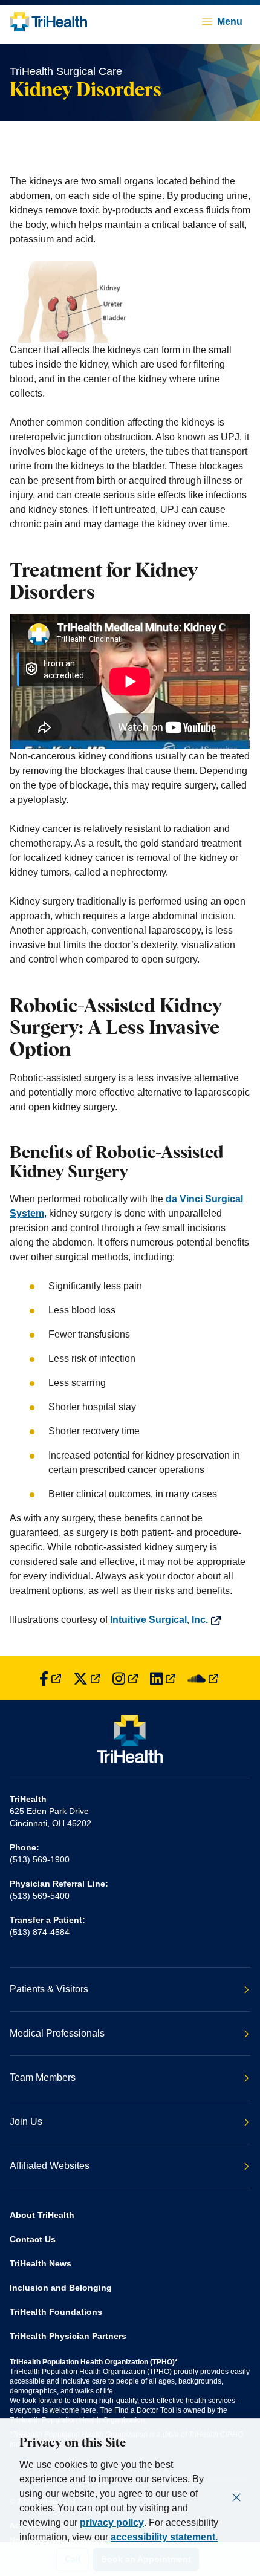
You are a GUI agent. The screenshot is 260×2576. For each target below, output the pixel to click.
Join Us (26, 2122)
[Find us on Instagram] (125, 1678)
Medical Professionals (57, 2033)
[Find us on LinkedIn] (163, 1678)
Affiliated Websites (50, 2166)
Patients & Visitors (49, 1989)
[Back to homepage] (48, 22)
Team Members (43, 2077)
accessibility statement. (164, 2537)
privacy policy (112, 2522)
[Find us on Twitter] (87, 1678)
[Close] (236, 2497)
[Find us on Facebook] (50, 1678)
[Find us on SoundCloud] (203, 1678)
